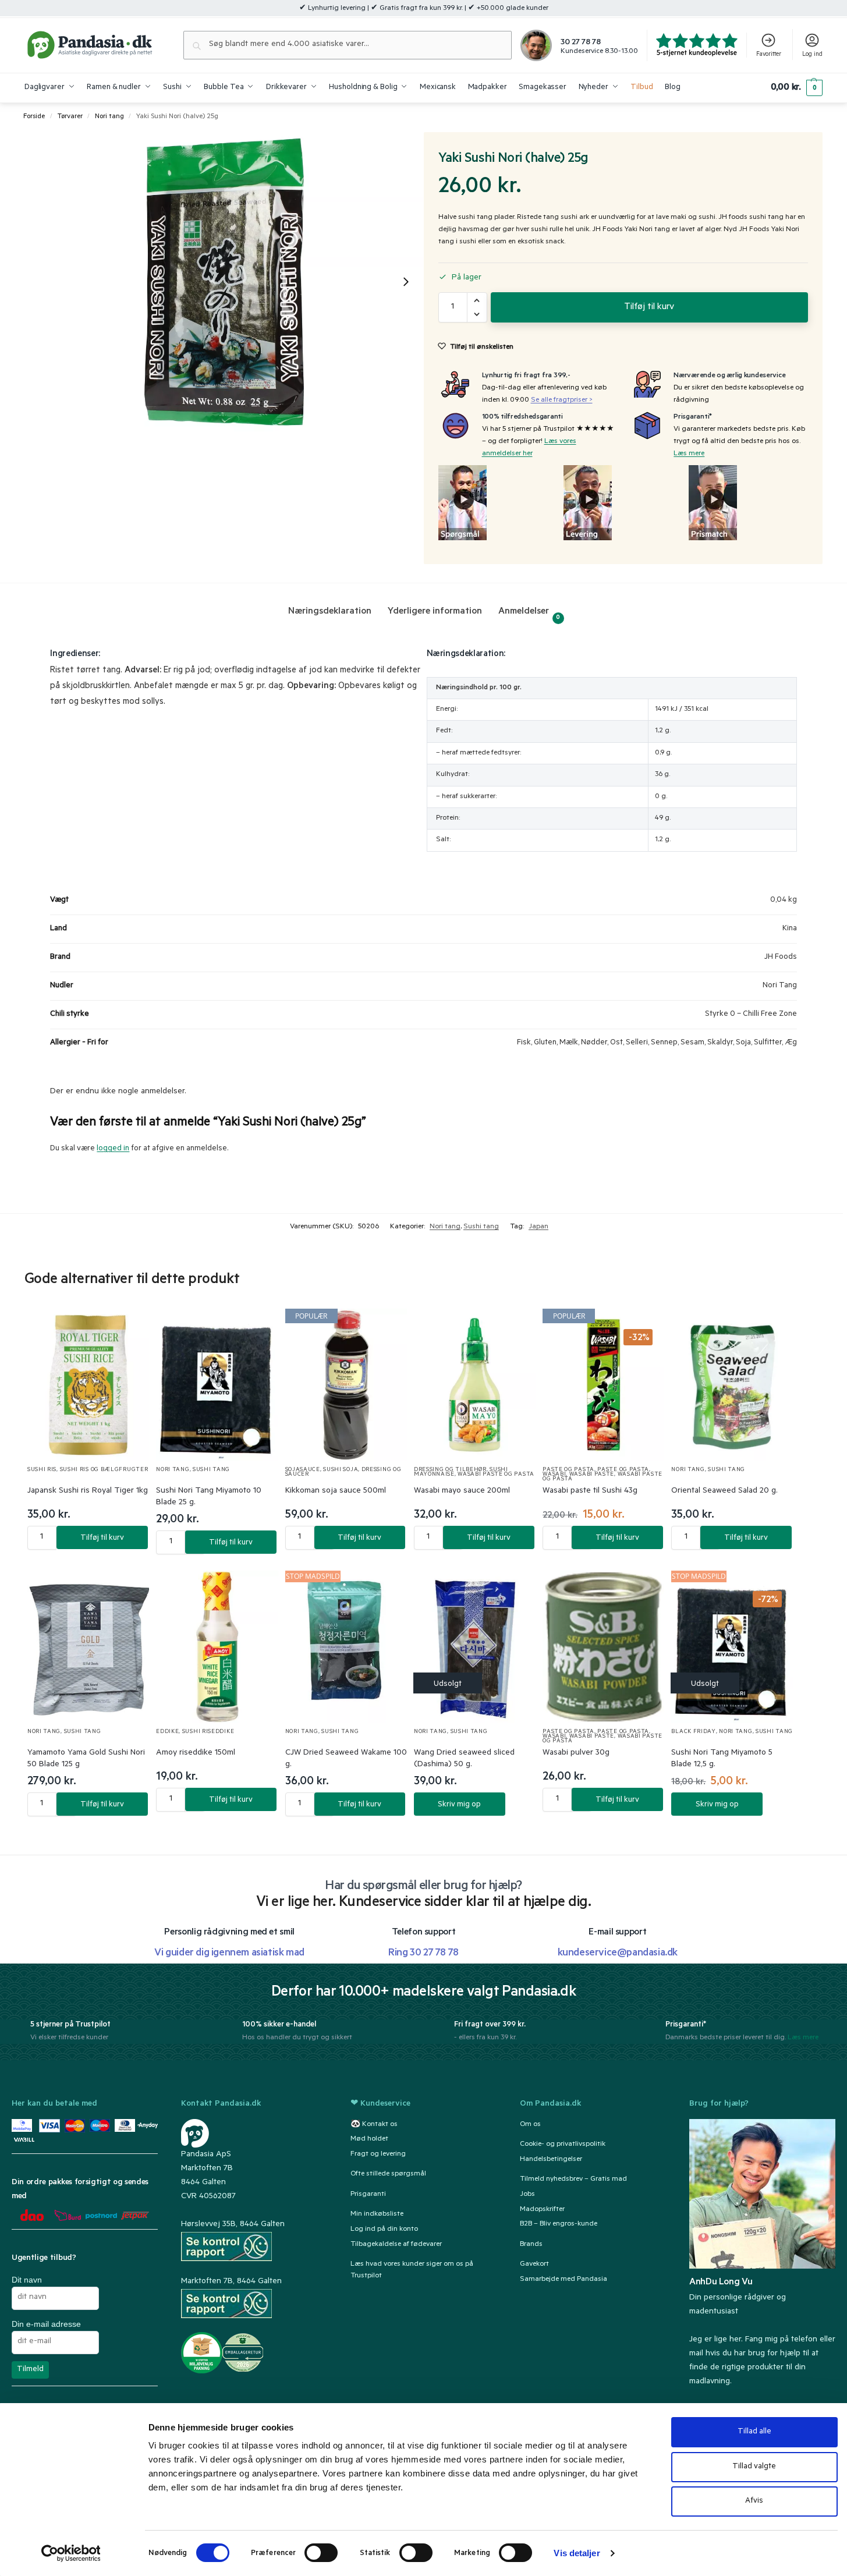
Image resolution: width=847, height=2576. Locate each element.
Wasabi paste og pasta (496, 1475)
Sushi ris (42, 1470)
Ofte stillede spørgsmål (388, 2174)
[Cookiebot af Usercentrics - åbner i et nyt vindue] (71, 2553)
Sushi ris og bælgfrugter (104, 1470)
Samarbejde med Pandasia (564, 2279)
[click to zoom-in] (224, 282)
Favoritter (769, 55)
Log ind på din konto (384, 2229)
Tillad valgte (754, 2467)
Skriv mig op (459, 1805)
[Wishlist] (126, 1329)
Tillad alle (754, 2432)
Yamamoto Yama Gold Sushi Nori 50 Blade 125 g (86, 1759)
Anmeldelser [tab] (529, 614)
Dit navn (27, 2279)
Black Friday (693, 1732)
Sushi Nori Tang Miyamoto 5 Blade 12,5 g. (722, 1759)
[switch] (321, 2553)
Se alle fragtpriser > (562, 401)
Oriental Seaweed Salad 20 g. (724, 1491)
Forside (34, 117)
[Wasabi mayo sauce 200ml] (475, 1385)
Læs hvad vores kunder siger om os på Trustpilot (412, 2270)
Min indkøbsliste (377, 2214)
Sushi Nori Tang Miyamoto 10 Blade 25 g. (209, 1497)
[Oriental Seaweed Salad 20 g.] (732, 1385)
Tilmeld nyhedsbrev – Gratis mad (573, 2179)
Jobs (527, 2194)
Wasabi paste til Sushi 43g (590, 1491)
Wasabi (554, 1475)
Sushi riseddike (208, 1732)
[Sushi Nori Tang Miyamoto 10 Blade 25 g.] (217, 1385)
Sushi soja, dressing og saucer (343, 1473)
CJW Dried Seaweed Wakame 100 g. (346, 1759)
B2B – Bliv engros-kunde (559, 2224)
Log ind (812, 55)
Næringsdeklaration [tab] (330, 612)
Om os (530, 2124)
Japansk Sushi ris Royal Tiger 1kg (88, 1491)
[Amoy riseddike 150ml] (217, 1647)
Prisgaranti (368, 2194)
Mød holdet (369, 2139)
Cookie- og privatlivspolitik (563, 2144)
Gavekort (534, 2265)
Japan (538, 1227)
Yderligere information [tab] (435, 612)
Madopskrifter (542, 2209)
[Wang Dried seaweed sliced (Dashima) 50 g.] (475, 1647)
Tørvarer (70, 117)
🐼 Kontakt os (374, 2124)
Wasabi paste (592, 1475)
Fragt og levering (378, 2155)
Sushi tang (481, 1227)
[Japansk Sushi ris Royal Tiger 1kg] (88, 1385)
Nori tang (109, 117)
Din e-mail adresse (46, 2323)
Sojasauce (303, 1470)
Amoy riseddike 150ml (196, 1753)
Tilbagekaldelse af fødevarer (396, 2244)
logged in (113, 1149)
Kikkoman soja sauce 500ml (336, 1491)
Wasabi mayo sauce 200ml (462, 1491)
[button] (797, 88)
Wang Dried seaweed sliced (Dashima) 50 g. (464, 1759)
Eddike (167, 1732)
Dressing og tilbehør (450, 1470)
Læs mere (689, 454)
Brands (531, 2244)
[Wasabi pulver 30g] (603, 1647)
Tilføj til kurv (649, 307)
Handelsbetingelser (551, 2159)
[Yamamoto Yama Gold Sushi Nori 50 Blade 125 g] (88, 1647)
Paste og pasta (568, 1470)
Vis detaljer (577, 2553)
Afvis (754, 2501)
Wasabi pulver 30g (576, 1753)
